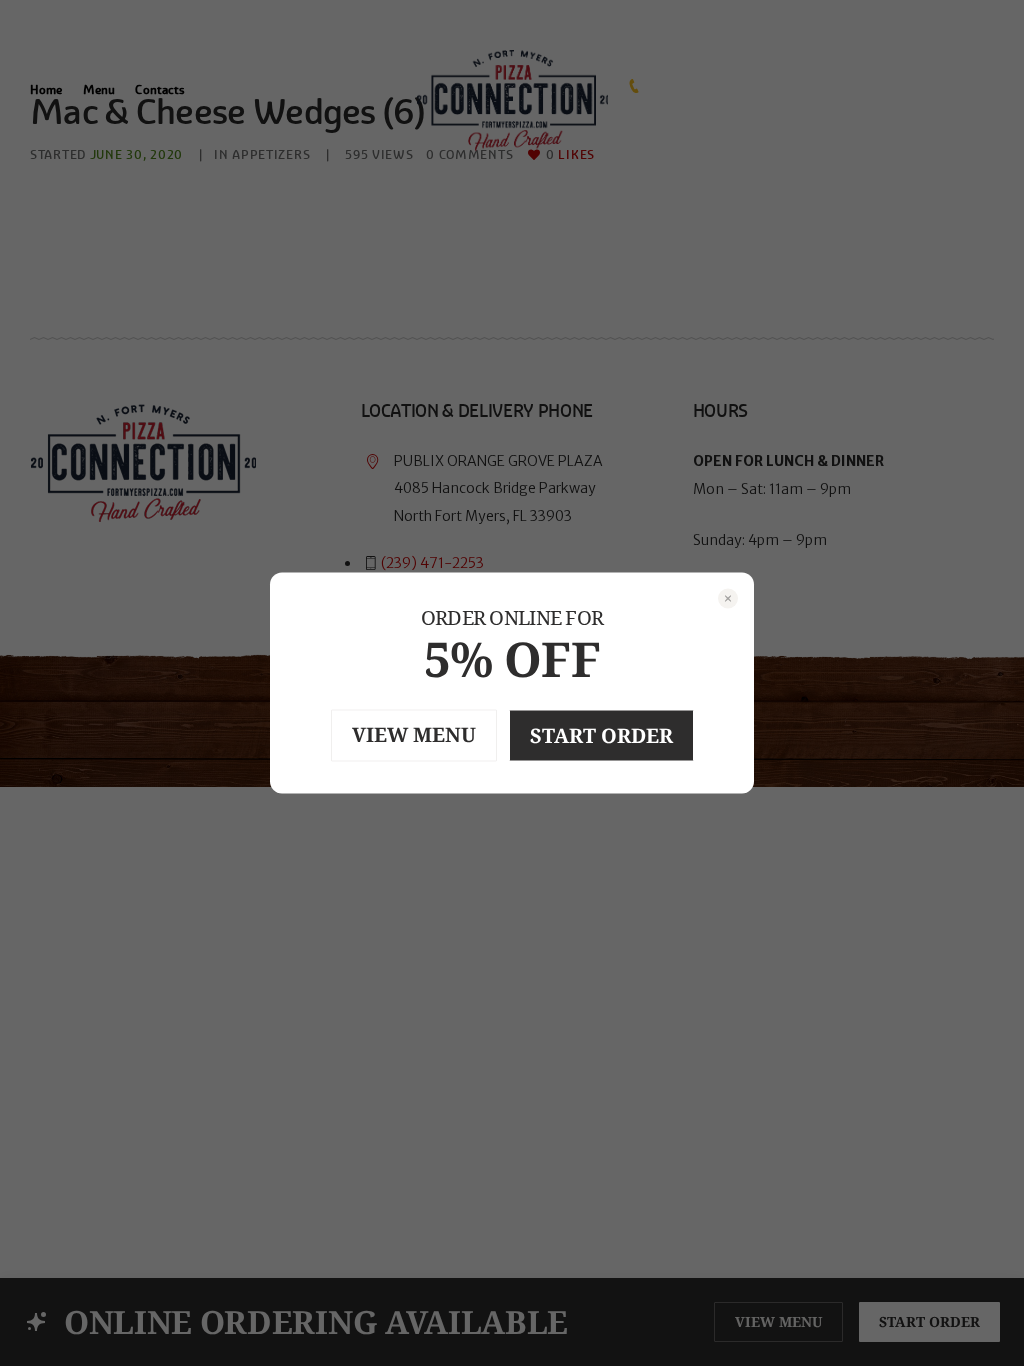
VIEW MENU (414, 734)
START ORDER (601, 735)
